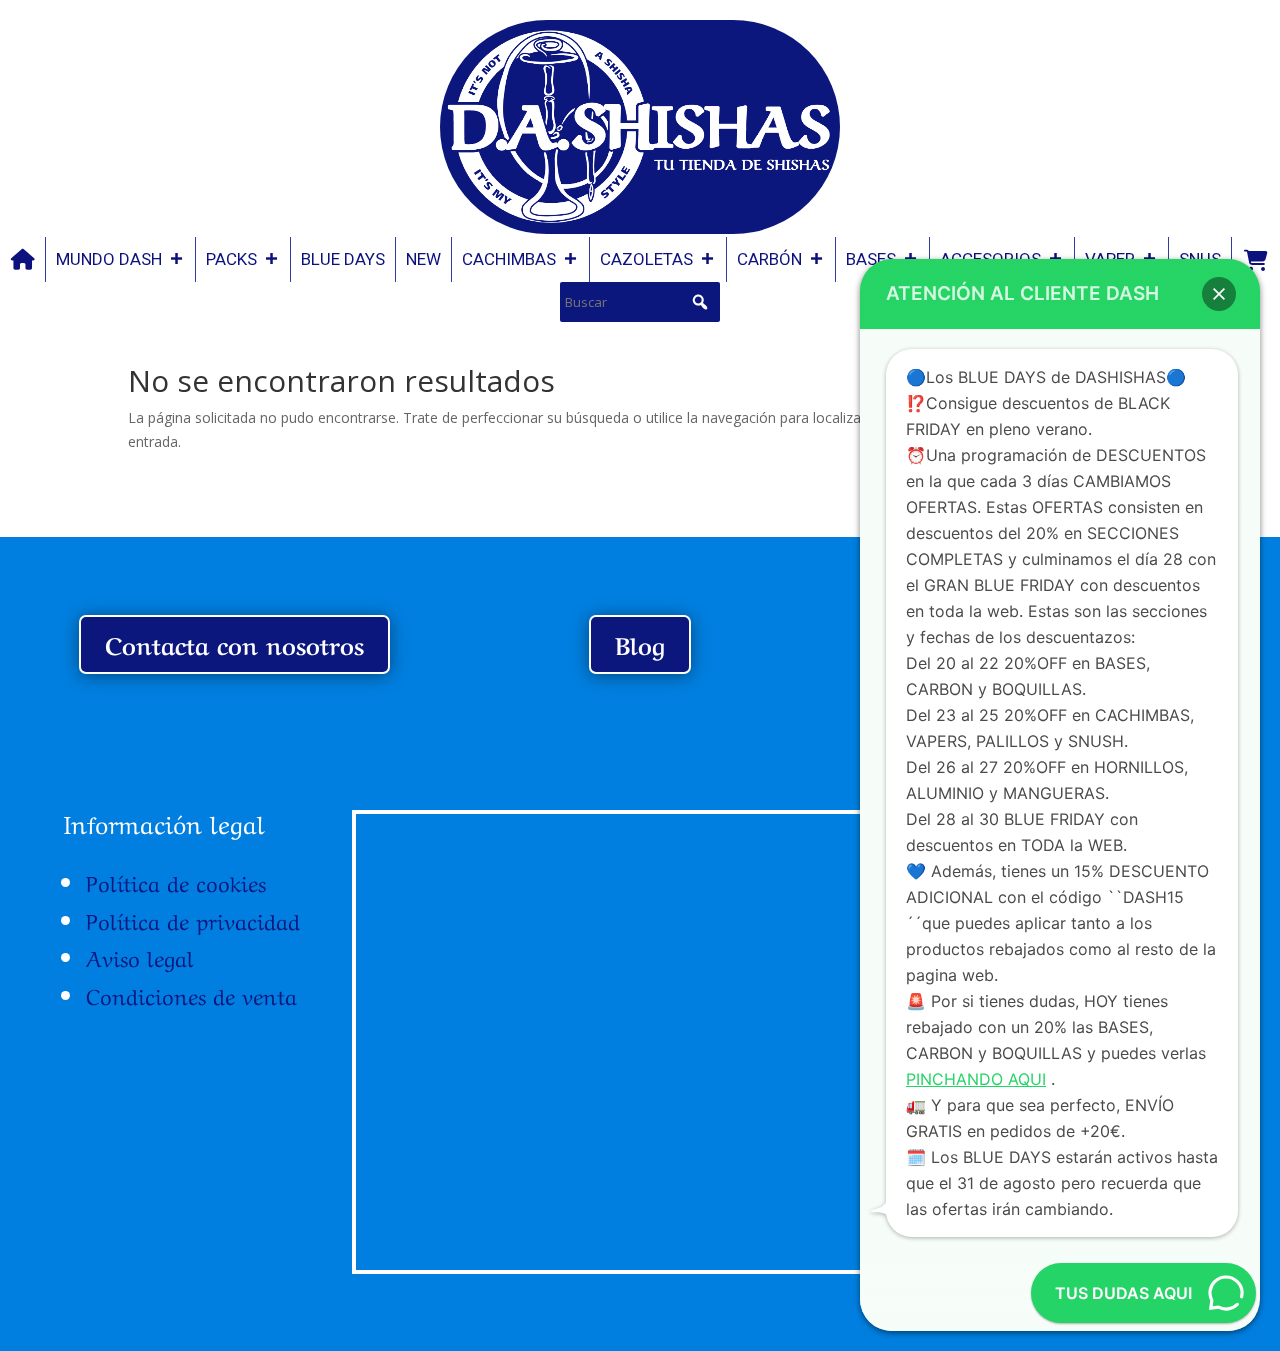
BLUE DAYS (343, 259)
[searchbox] (640, 302)
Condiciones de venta (191, 994)
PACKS (231, 259)
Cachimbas (509, 259)
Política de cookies (176, 881)
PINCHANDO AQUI (976, 1079)
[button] (700, 302)
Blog (640, 643)
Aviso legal (140, 956)
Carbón (769, 259)
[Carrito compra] (1255, 259)
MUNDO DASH (109, 259)
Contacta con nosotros (234, 643)
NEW (423, 259)
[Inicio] (23, 259)
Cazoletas (646, 259)
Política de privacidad (193, 919)
